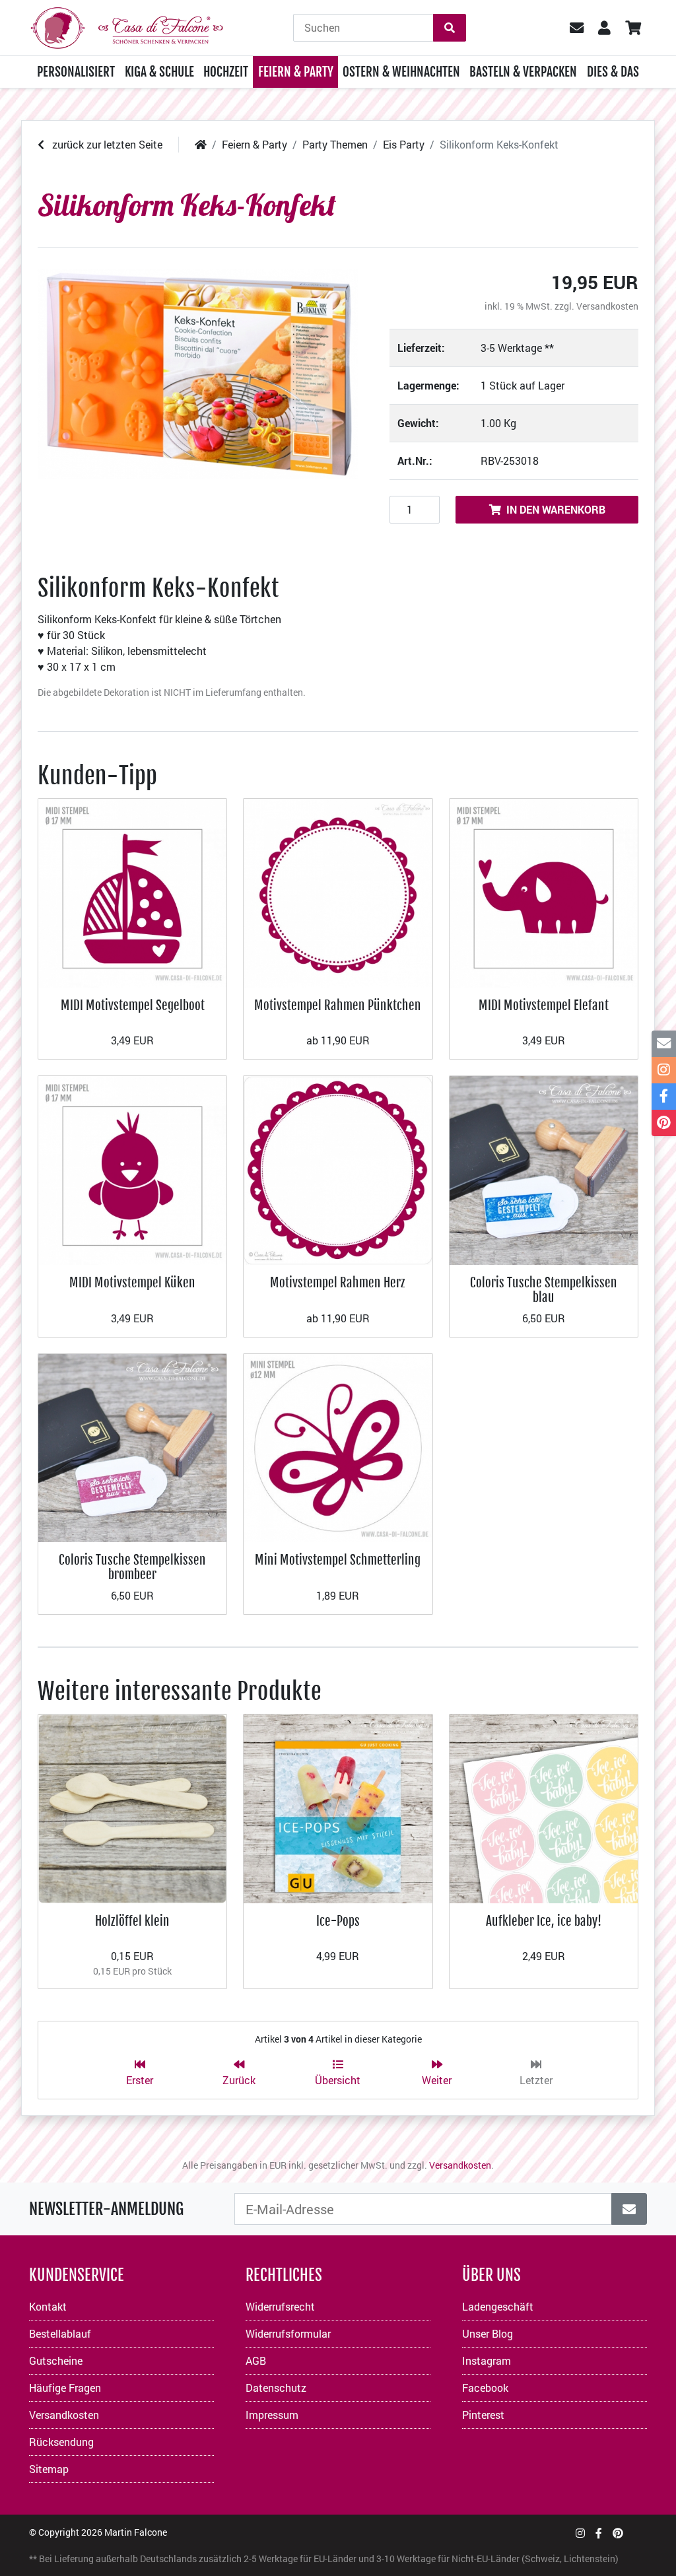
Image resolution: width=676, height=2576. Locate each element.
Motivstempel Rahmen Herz (338, 1282)
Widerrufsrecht (280, 2306)
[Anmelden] (629, 2209)
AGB (256, 2360)
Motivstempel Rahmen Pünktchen (338, 1005)
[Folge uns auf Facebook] (599, 2533)
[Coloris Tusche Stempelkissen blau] (544, 1169)
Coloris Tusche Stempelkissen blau (544, 1290)
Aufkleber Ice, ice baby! (544, 1921)
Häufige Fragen (65, 2388)
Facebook (485, 2388)
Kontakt (48, 2306)
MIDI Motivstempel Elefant (544, 1005)
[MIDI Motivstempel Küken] (132, 1169)
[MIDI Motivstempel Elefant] (544, 892)
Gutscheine (56, 2360)
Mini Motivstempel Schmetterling (338, 1560)
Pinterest (483, 2415)
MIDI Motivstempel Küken (132, 1282)
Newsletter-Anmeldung (106, 2209)
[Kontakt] (664, 1044)
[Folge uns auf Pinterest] (618, 2533)
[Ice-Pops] (338, 1807)
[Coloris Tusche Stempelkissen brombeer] (132, 1446)
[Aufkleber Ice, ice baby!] (544, 1807)
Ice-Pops (338, 1921)
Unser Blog (488, 2333)
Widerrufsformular (288, 2333)
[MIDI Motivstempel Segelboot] (132, 892)
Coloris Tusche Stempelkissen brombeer (132, 1567)
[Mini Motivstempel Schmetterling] (338, 1446)
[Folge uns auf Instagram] (580, 2533)
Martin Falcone (136, 2532)
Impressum (272, 2415)
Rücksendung (61, 2442)
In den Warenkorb (556, 509)
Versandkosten (607, 306)
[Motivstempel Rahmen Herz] (338, 1169)
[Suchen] (450, 28)
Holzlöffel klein (132, 1921)
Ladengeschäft (498, 2306)
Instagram (487, 2360)
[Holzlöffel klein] (132, 1807)
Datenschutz (276, 2388)
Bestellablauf (60, 2333)
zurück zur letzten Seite (106, 144)
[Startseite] (201, 144)
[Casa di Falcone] (127, 26)
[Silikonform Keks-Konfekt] (198, 374)
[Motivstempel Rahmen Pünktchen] (338, 892)
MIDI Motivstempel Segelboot (133, 1005)
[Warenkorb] (633, 28)
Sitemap (49, 2469)
